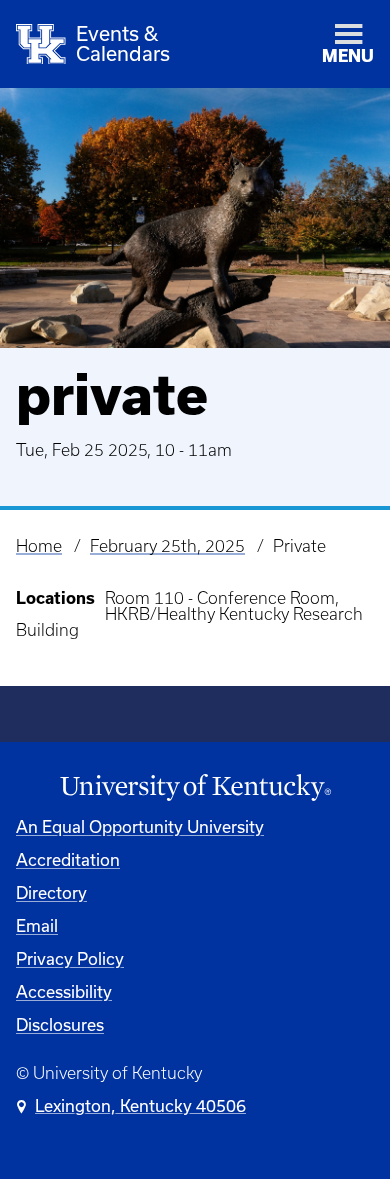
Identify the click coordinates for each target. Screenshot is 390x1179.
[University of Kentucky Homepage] (195, 788)
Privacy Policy (70, 958)
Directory (51, 892)
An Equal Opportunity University (140, 826)
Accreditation (68, 859)
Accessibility (64, 991)
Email (37, 925)
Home (39, 546)
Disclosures (60, 1024)
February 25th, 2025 (167, 546)
